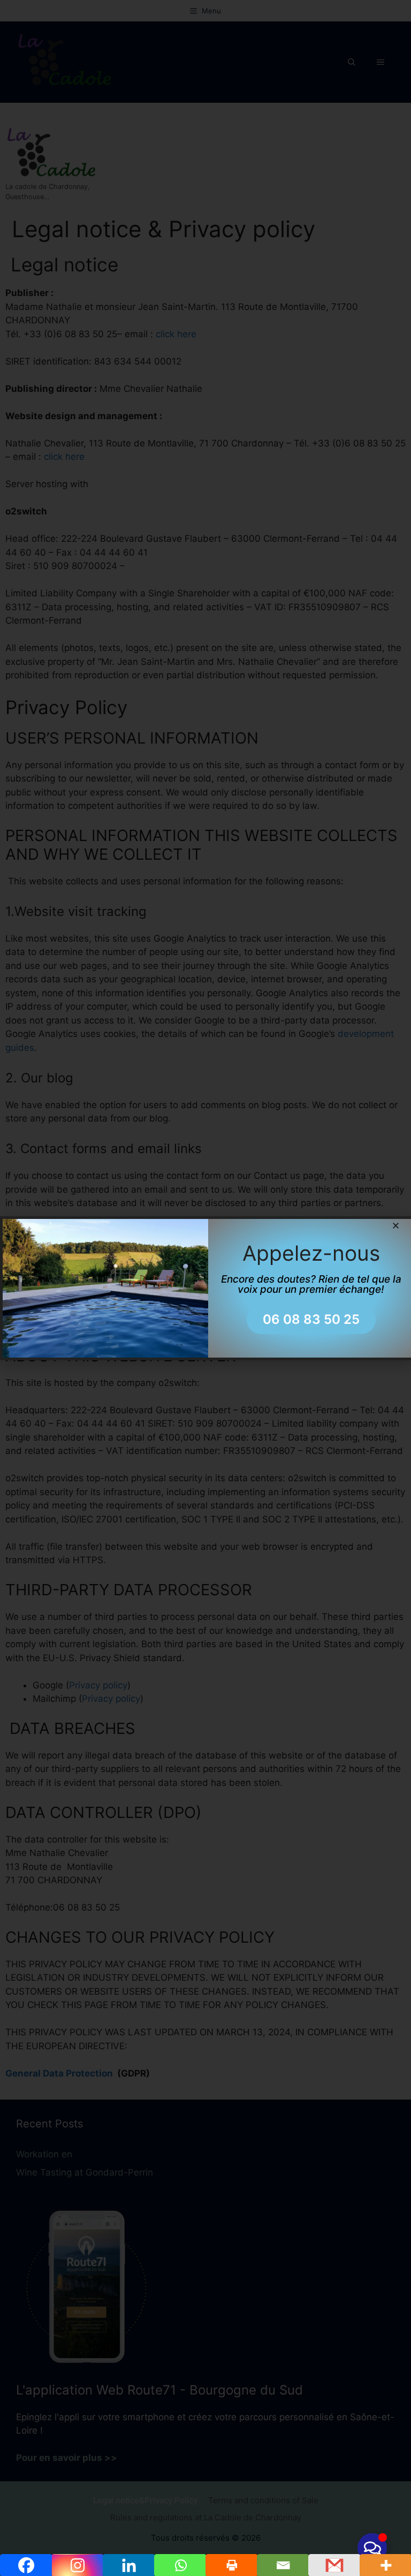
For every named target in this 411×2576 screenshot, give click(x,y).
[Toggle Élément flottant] (372, 2548)
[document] (205, 1288)
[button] (396, 1226)
